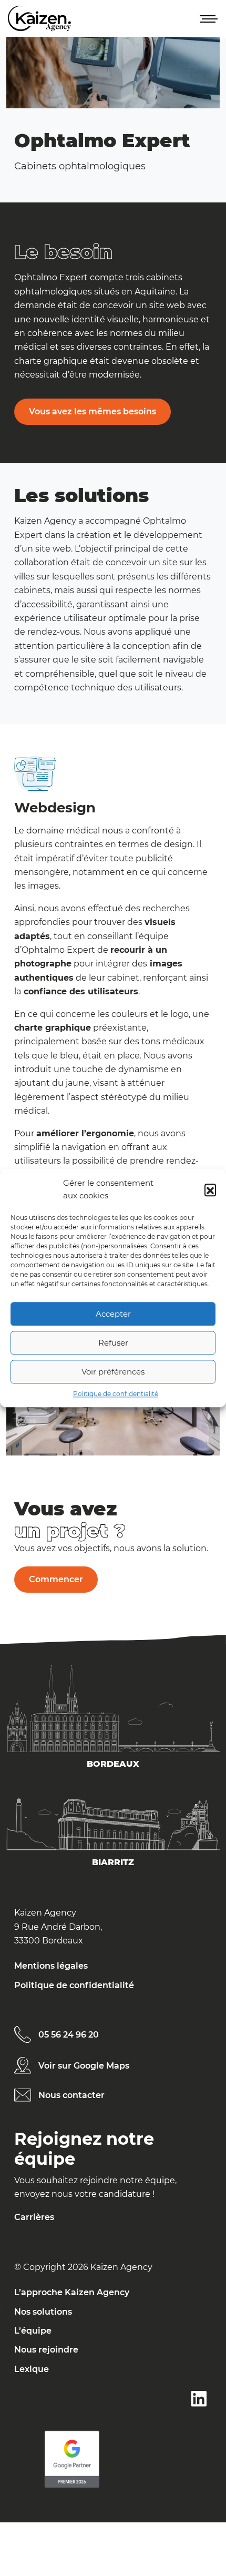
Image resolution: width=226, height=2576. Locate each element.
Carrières (34, 2217)
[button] (210, 1190)
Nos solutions (43, 2312)
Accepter (113, 1314)
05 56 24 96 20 (69, 2035)
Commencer (56, 1579)
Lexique (32, 2369)
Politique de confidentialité (116, 1394)
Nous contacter (71, 2095)
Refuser (113, 1343)
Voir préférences (113, 1372)
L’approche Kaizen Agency (72, 2292)
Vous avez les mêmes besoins (93, 411)
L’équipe (33, 2331)
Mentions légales (51, 1966)
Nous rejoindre (46, 2350)
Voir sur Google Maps (84, 2066)
